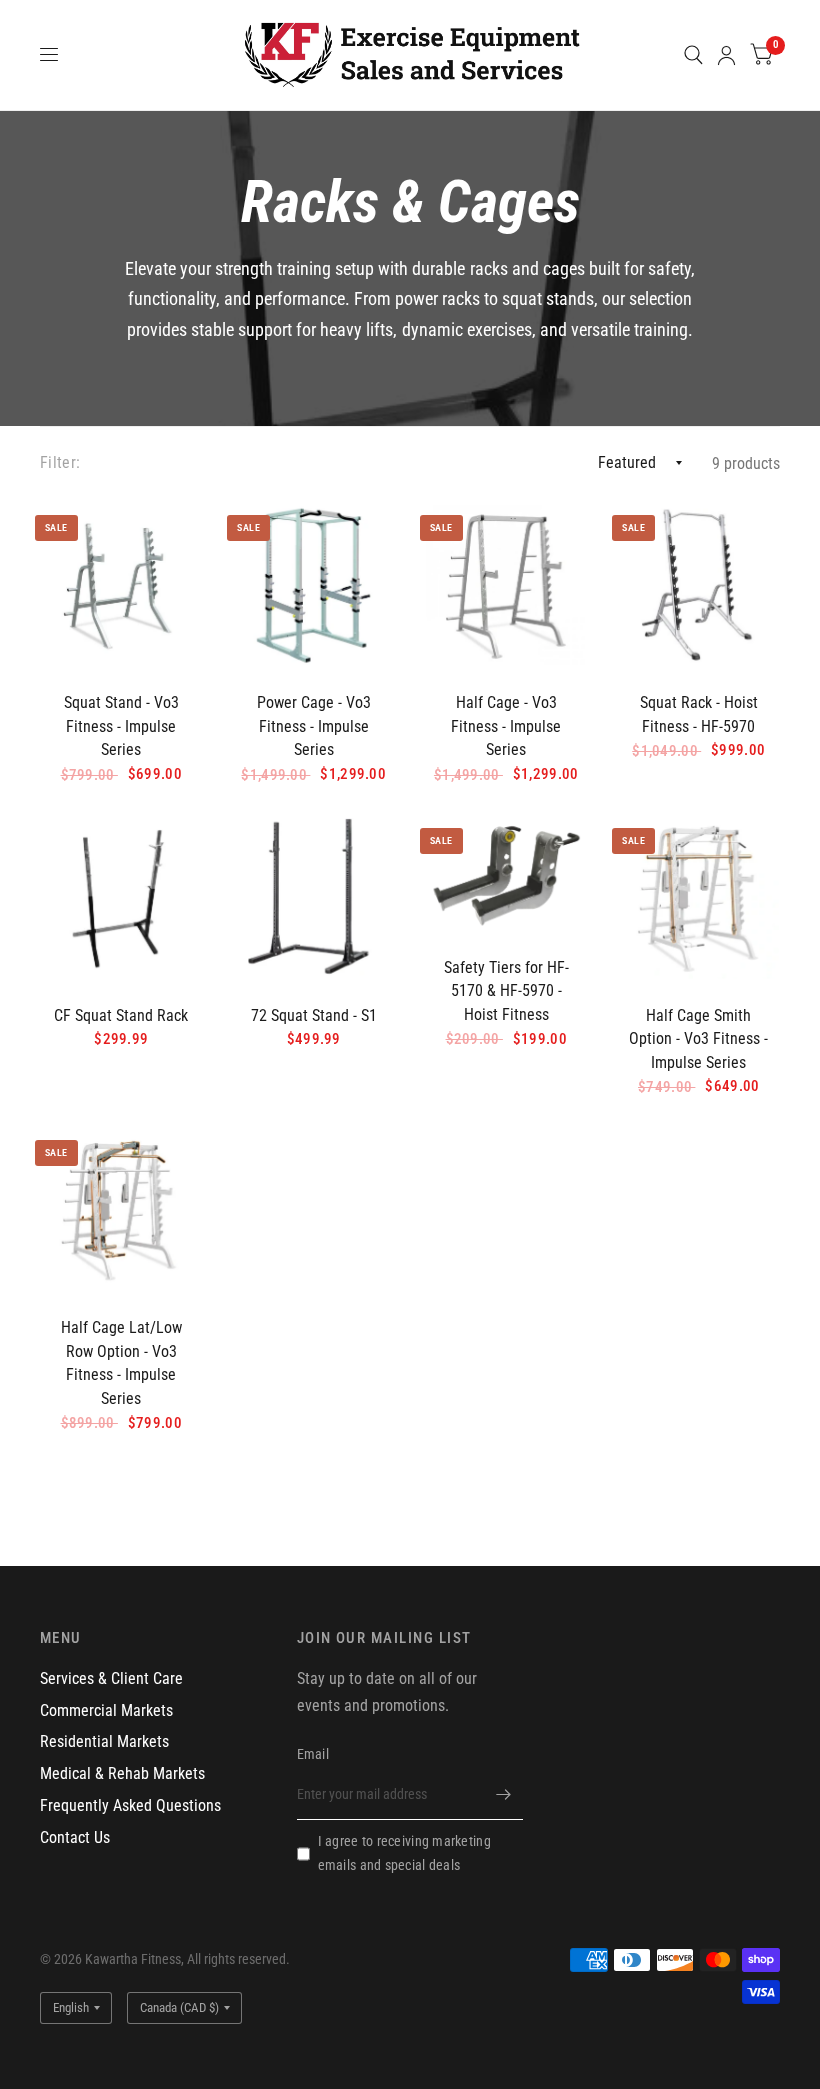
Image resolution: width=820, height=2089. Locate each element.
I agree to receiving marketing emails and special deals (404, 1853)
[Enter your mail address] (503, 1794)
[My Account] (726, 55)
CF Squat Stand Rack (121, 1015)
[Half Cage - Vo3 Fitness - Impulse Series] (506, 585)
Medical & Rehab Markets (122, 1773)
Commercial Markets (106, 1710)
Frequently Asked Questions (130, 1805)
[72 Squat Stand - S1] (313, 898)
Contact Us (75, 1837)
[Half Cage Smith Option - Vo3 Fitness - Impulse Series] (698, 898)
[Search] (693, 55)
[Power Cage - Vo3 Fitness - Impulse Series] (313, 585)
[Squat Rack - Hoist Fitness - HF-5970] (698, 585)
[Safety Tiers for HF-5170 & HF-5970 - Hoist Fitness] (506, 874)
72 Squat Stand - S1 (314, 1015)
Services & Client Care (111, 1678)
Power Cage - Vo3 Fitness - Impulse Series (314, 726)
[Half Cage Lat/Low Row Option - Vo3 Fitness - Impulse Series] (121, 1210)
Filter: (60, 462)
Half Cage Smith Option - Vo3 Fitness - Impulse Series (698, 1039)
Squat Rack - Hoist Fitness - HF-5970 (699, 714)
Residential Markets (104, 1741)
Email (313, 1754)
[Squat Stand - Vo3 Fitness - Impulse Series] (121, 585)
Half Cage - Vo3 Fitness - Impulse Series (506, 726)
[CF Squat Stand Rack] (121, 898)
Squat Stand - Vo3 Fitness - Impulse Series (121, 726)
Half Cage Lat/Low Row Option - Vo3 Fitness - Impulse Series (121, 1363)
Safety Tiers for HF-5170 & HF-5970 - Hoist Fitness (506, 991)
